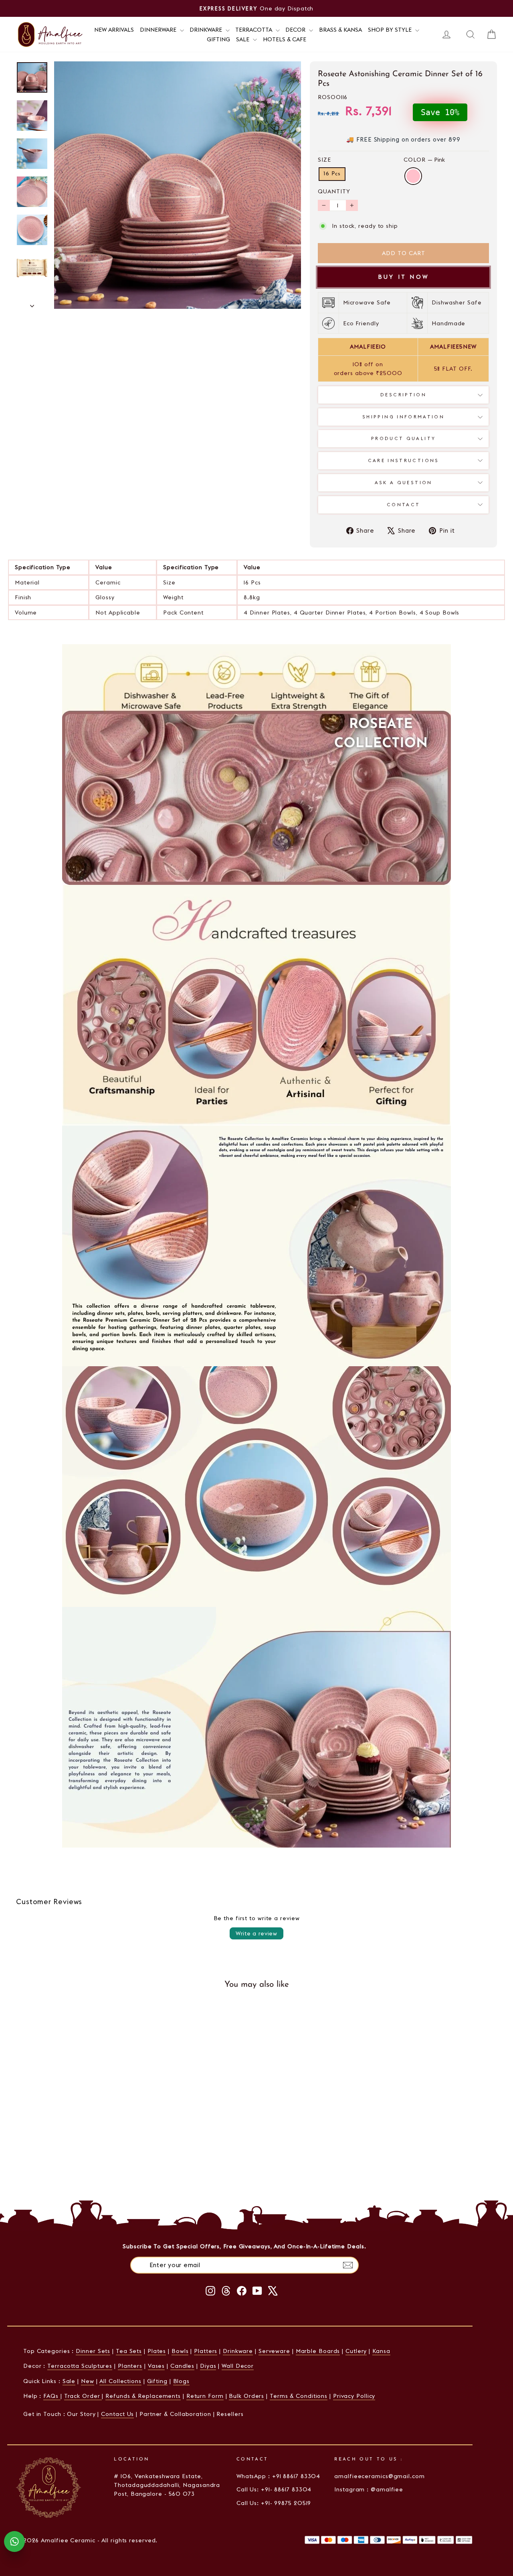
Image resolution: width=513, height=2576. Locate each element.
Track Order (83, 2396)
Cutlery (356, 2351)
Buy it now (403, 277)
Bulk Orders (246, 2396)
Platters (206, 2351)
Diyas (208, 2366)
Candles (182, 2366)
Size (324, 160)
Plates (157, 2351)
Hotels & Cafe (285, 39)
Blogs (182, 2381)
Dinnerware (159, 30)
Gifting (218, 39)
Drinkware (207, 30)
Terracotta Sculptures (80, 2366)
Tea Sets (129, 2351)
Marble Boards (318, 2351)
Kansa (381, 2351)
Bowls (180, 2351)
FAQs (52, 2396)
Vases (157, 2366)
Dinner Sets (93, 2351)
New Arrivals (114, 30)
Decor (296, 30)
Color (424, 160)
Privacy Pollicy (354, 2396)
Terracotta (254, 30)
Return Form (205, 2396)
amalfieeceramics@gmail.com (379, 2476)
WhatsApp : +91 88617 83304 (278, 2476)
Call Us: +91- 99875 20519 (274, 2503)
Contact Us (117, 2414)
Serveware (274, 2351)
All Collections (120, 2381)
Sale (243, 39)
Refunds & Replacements (143, 2396)
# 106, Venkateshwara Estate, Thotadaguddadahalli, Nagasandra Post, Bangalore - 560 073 (167, 2485)
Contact (404, 505)
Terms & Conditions (299, 2396)
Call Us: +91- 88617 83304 (274, 2489)
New (88, 2381)
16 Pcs (332, 174)
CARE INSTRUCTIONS (404, 460)
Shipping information (403, 417)
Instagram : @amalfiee (369, 2489)
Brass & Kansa (340, 30)
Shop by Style (391, 30)
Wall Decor (238, 2366)
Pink (413, 176)
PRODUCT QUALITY (403, 438)
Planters (130, 2366)
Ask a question (404, 483)
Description (403, 395)
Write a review (256, 1933)
